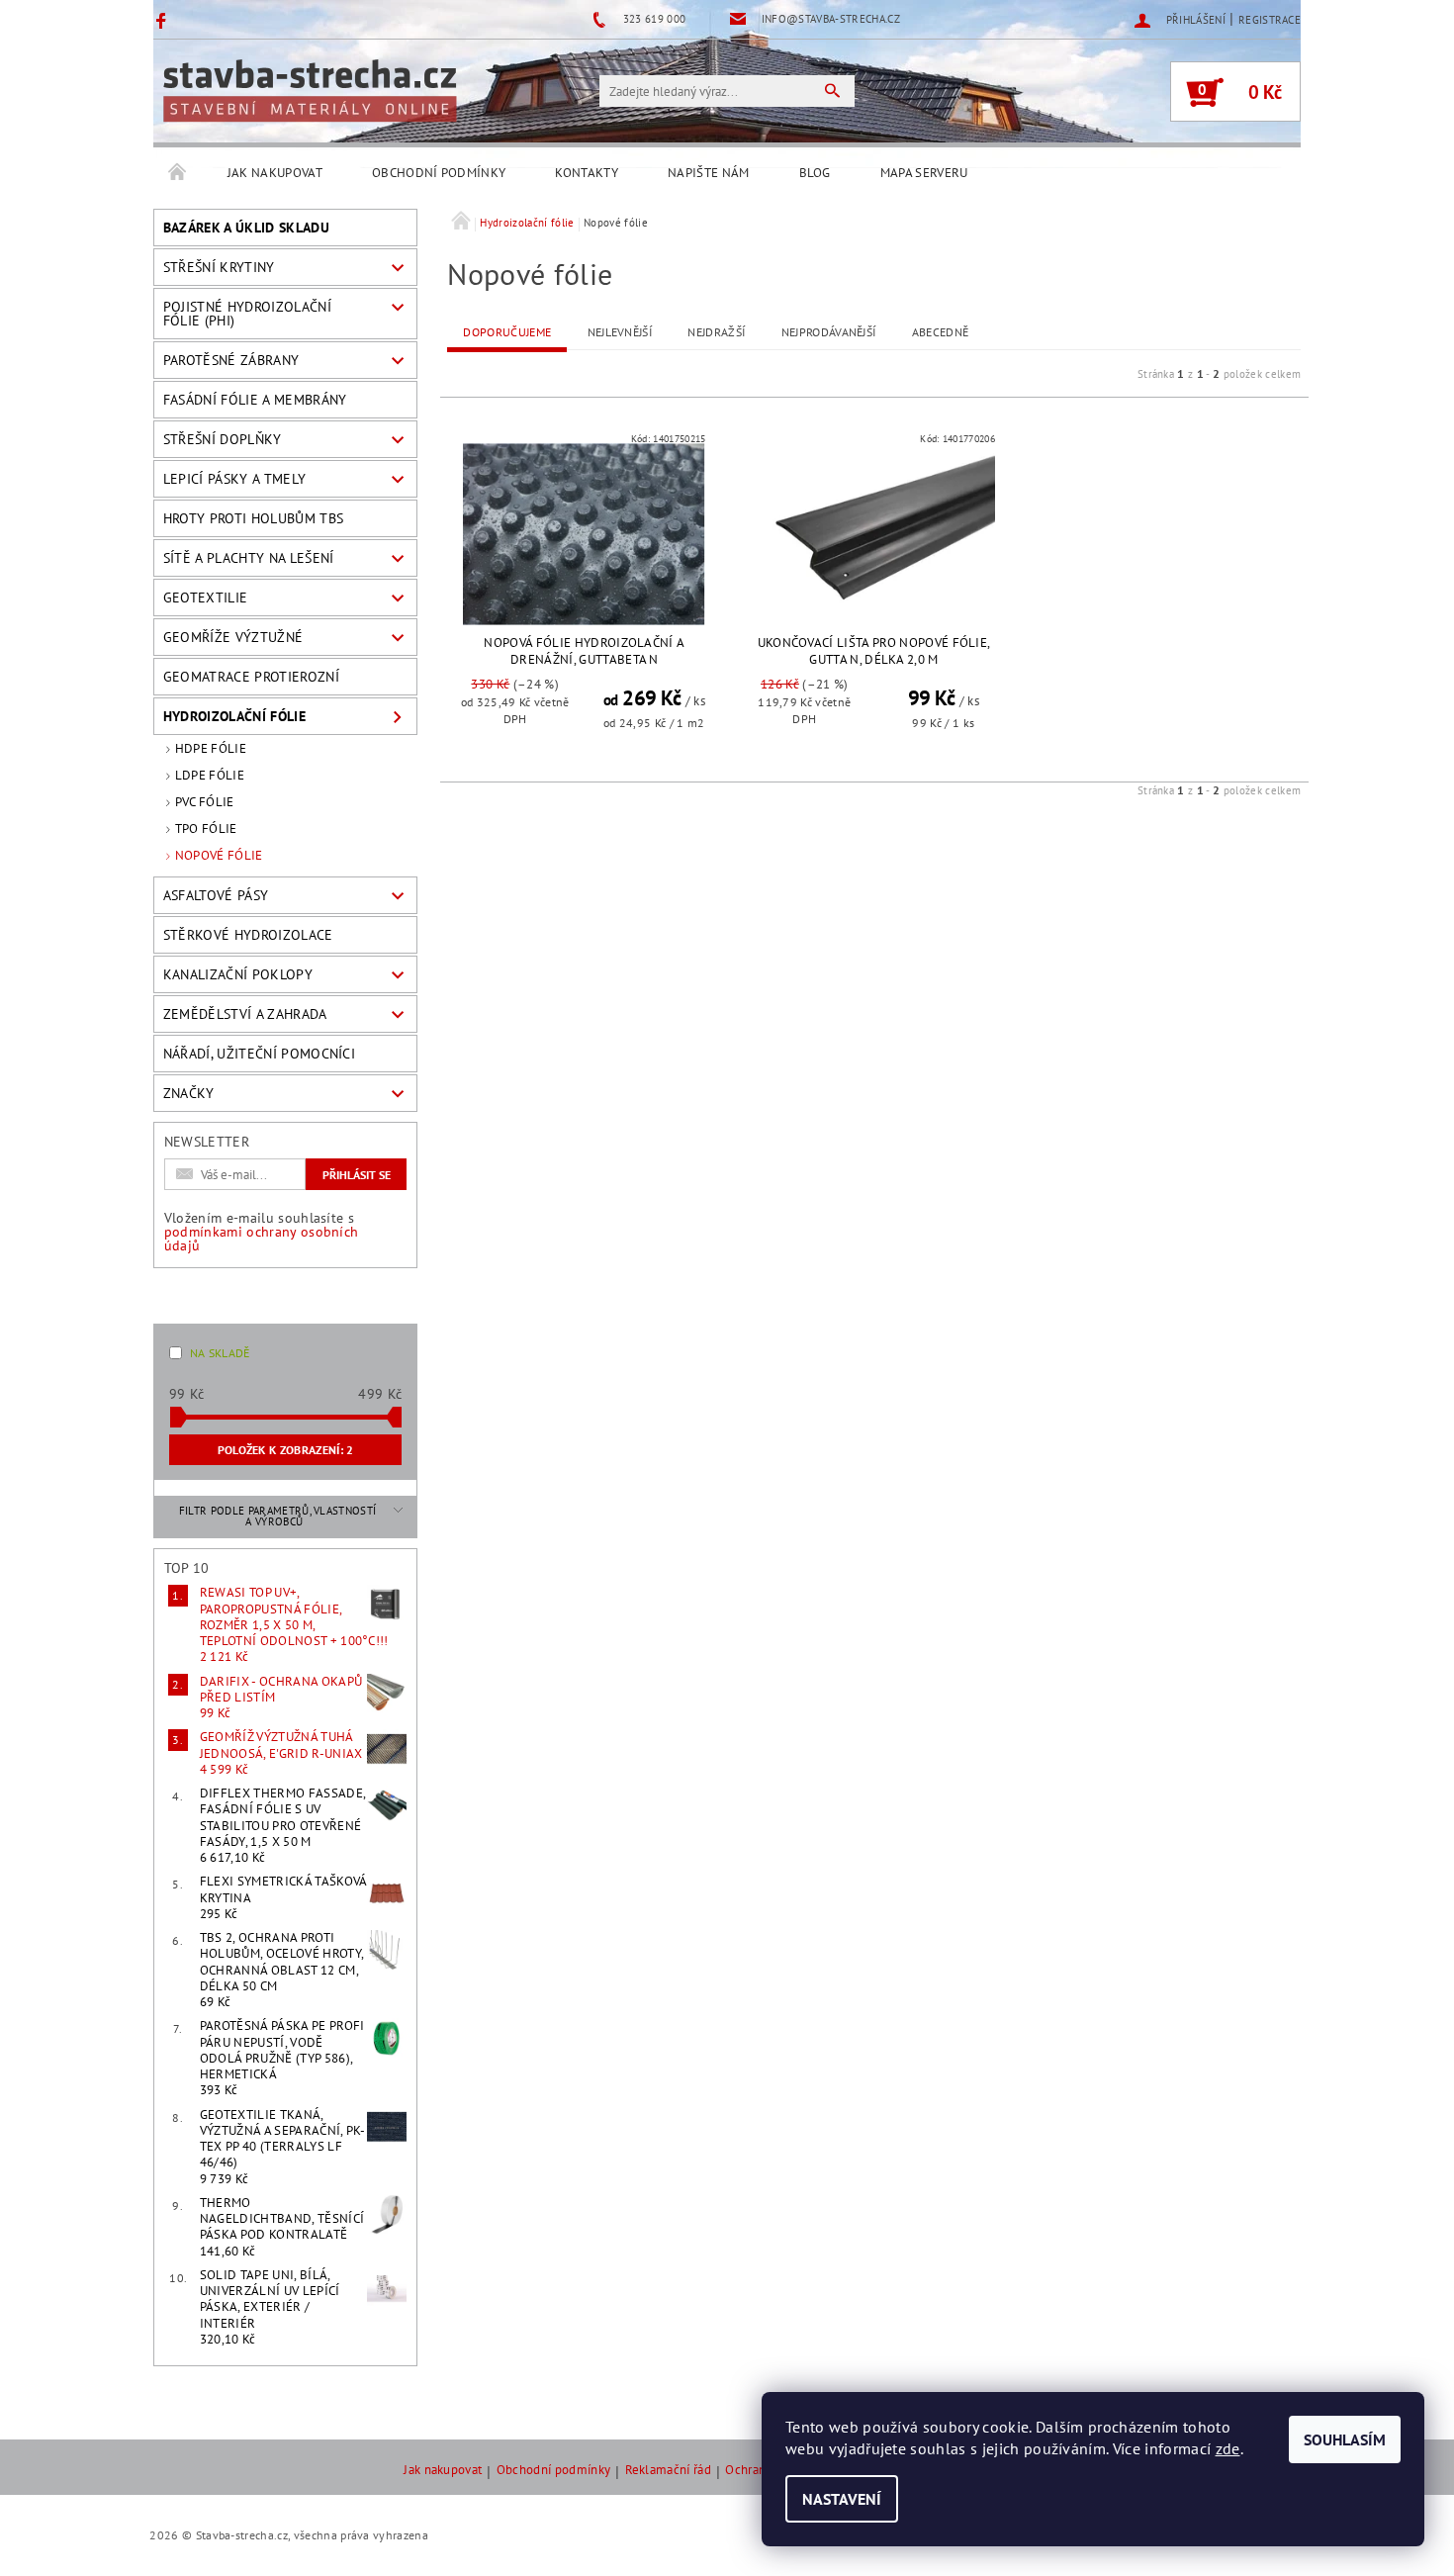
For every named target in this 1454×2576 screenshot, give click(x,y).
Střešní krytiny (219, 267)
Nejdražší (716, 332)
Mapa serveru (924, 173)
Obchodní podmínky (439, 173)
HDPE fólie (211, 748)
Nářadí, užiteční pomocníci (259, 1054)
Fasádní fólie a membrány (255, 400)
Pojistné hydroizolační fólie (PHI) (247, 314)
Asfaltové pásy (216, 895)
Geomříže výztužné (233, 637)
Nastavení (842, 2499)
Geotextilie (206, 598)
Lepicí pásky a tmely (234, 479)
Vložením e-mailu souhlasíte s (262, 1232)
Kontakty (587, 173)
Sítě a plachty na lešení (249, 558)
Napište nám (709, 173)
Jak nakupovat (275, 173)
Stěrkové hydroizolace (248, 935)
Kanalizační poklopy (238, 974)
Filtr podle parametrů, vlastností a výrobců (278, 1516)
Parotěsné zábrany (231, 360)
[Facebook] (164, 20)
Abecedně (941, 332)
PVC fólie (205, 802)
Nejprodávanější (829, 332)
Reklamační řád (668, 2471)
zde (1228, 2448)
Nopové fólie (219, 855)
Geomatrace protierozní (251, 677)
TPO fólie (206, 828)
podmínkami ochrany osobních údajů (262, 1239)
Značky (189, 1093)
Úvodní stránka (178, 173)
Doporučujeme (507, 332)
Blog (815, 173)
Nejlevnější (620, 332)
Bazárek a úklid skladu (246, 228)
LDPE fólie (210, 775)
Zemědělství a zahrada (245, 1014)
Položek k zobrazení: (286, 1450)
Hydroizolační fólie (234, 716)
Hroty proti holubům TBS (253, 518)
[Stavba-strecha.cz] (310, 90)
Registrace (1270, 20)
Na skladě (220, 1353)
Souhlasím (1345, 2439)
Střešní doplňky (223, 439)
